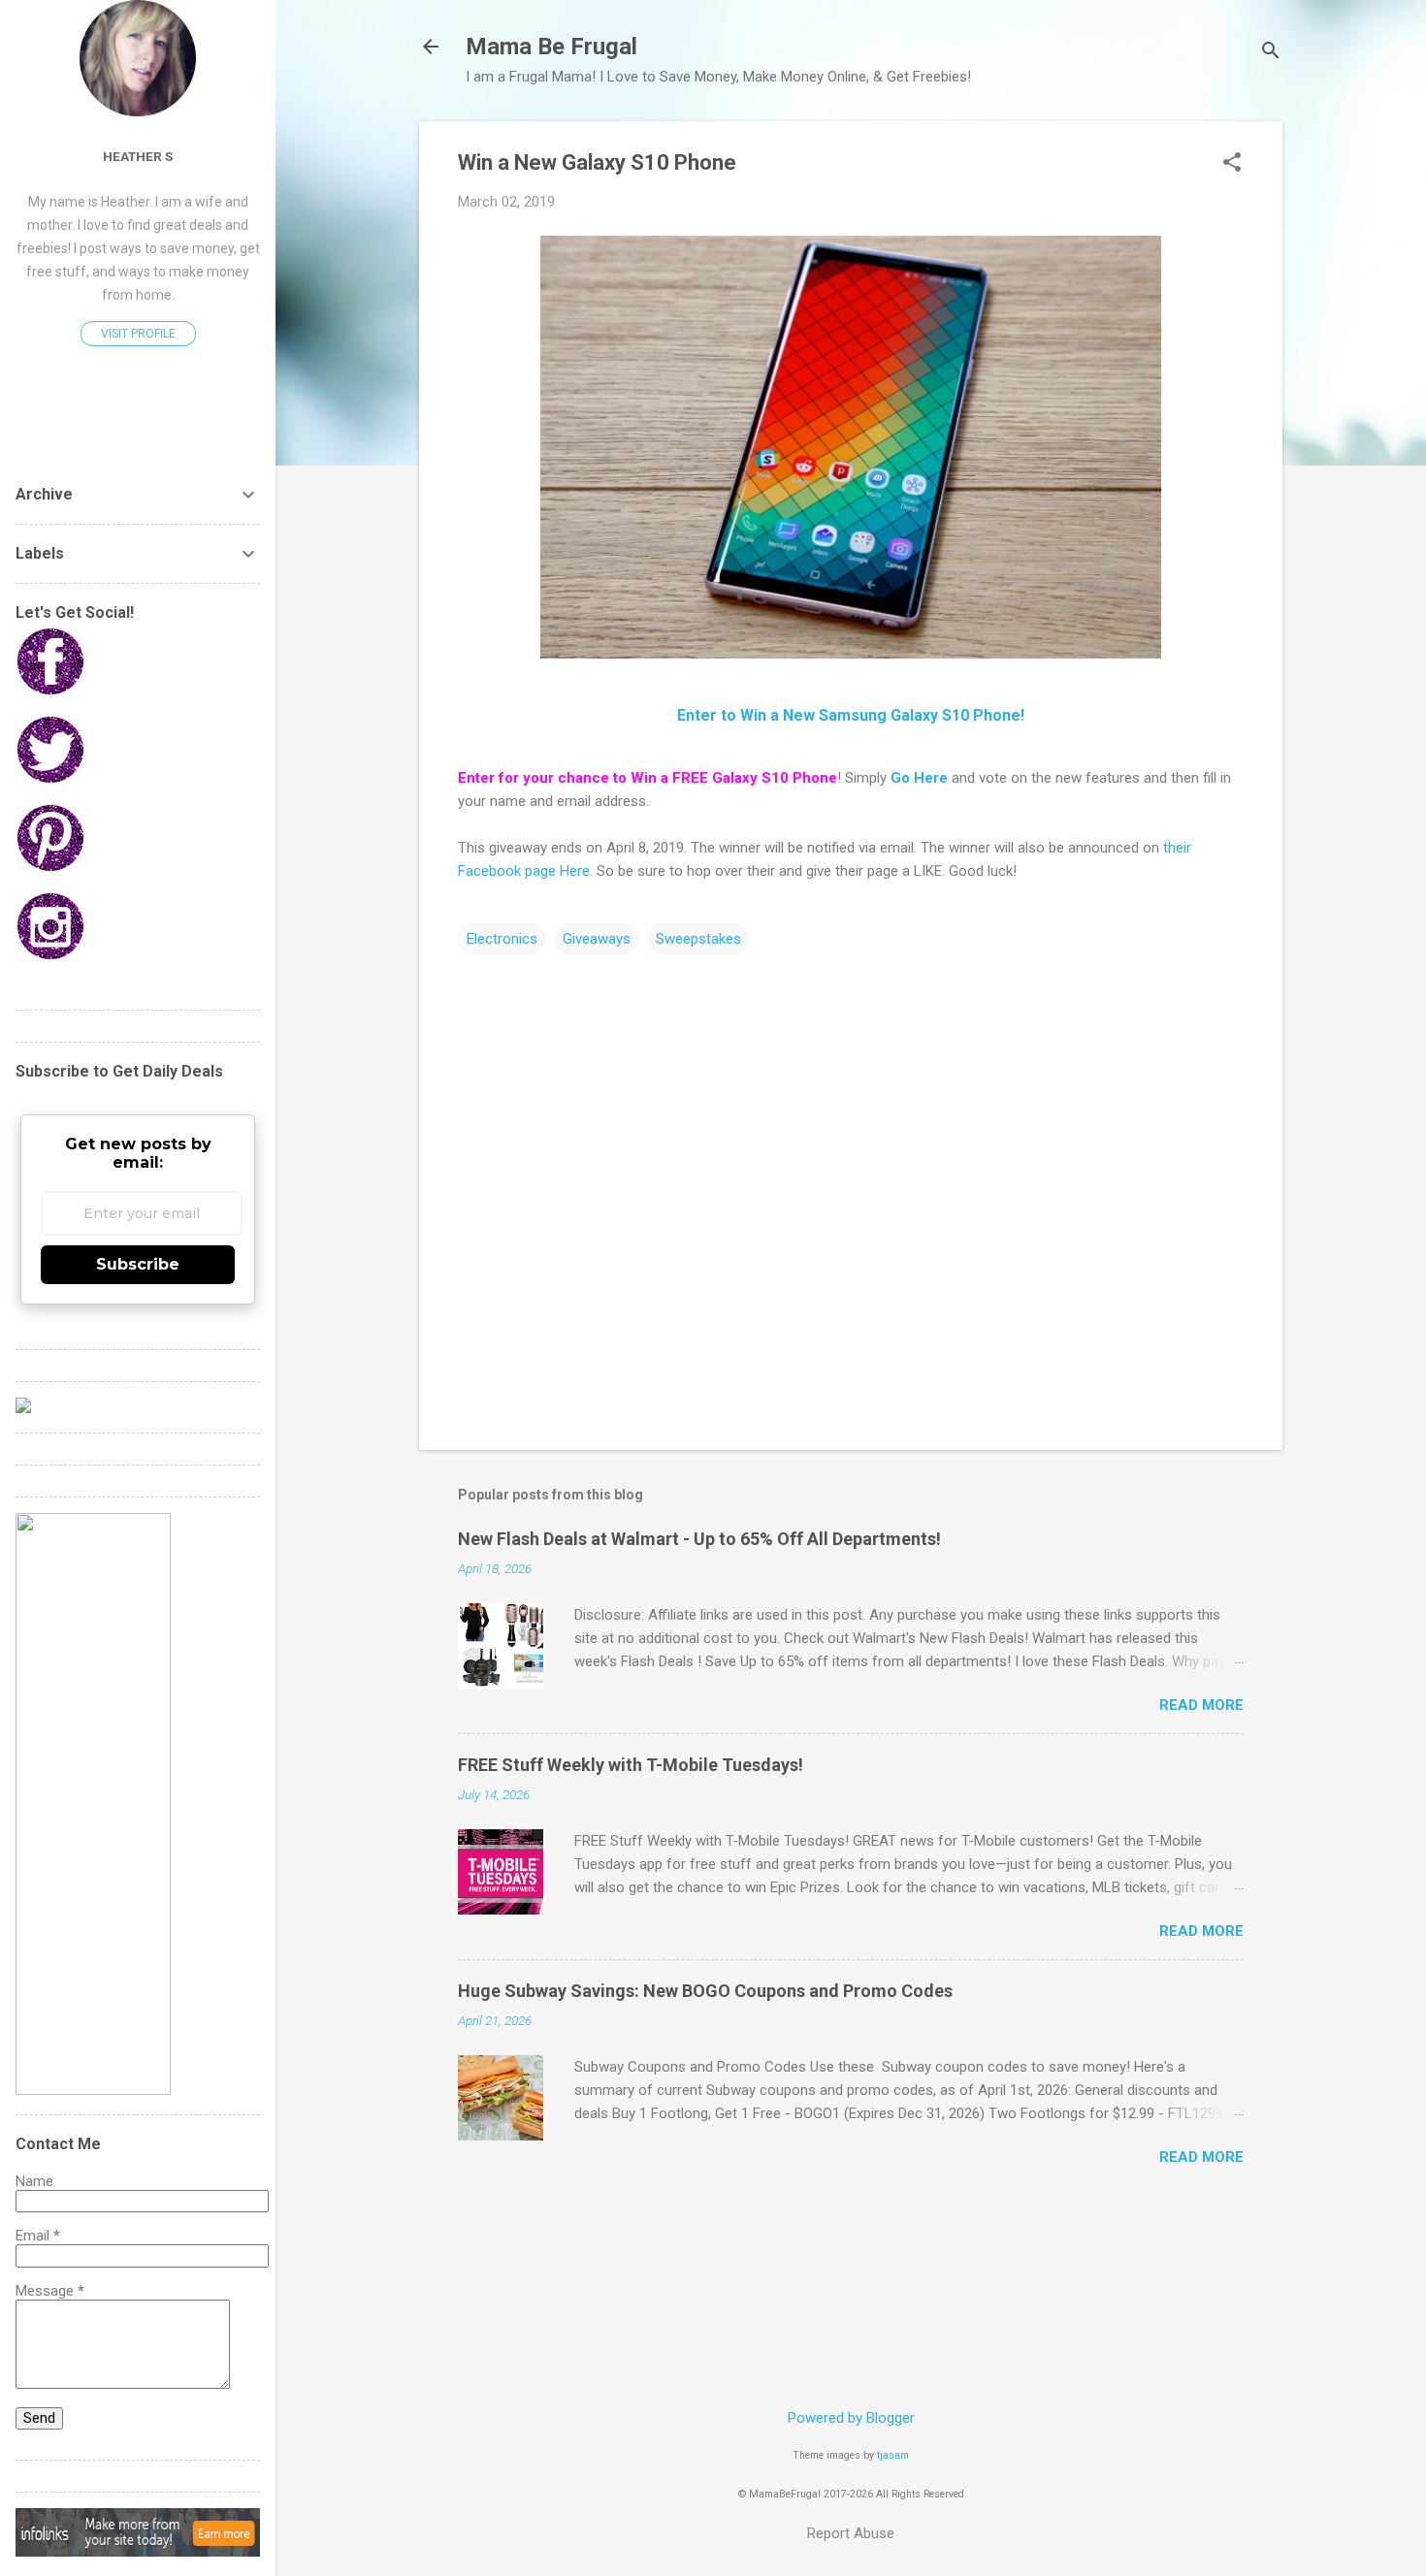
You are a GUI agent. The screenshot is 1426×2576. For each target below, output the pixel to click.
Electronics (502, 939)
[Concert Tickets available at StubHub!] (23, 1408)
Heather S (138, 156)
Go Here (919, 778)
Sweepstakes (698, 939)
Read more (1201, 1705)
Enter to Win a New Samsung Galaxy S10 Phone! (851, 715)
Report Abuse (851, 2533)
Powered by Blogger (851, 2418)
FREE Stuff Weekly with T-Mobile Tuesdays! (631, 1765)
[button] (1232, 164)
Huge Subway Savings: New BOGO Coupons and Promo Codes (705, 1991)
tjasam (893, 2455)
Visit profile (138, 334)
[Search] (1271, 53)
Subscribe (138, 1264)
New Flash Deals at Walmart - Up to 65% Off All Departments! (699, 1539)
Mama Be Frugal (551, 47)
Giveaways (597, 939)
